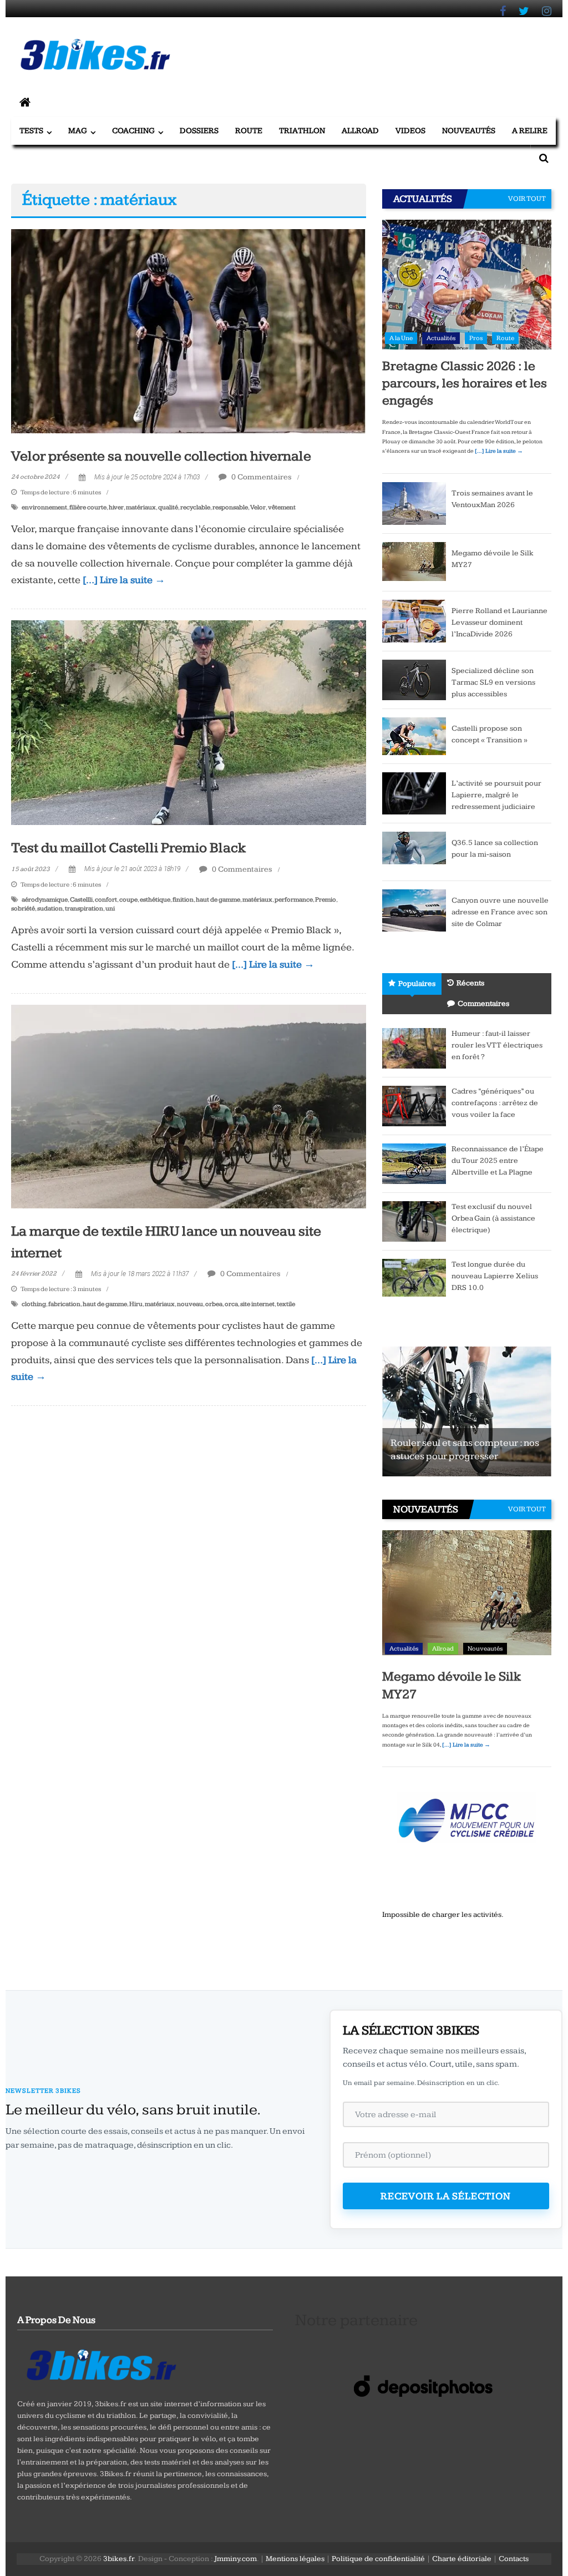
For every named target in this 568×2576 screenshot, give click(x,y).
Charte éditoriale (462, 2559)
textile (286, 1304)
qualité (168, 507)
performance (294, 900)
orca (231, 1304)
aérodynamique (45, 900)
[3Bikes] (100, 2364)
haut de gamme (218, 900)
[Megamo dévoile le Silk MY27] (414, 561)
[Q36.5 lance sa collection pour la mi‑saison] (414, 852)
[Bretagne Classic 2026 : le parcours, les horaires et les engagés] (467, 284)
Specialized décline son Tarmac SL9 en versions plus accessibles (493, 682)
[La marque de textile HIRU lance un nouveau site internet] (188, 1106)
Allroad (360, 131)
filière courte (88, 507)
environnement (44, 507)
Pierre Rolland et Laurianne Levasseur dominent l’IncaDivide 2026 (499, 623)
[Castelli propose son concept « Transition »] (414, 736)
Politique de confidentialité (378, 2559)
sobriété (23, 909)
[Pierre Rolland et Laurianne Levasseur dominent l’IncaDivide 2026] (414, 620)
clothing (34, 1304)
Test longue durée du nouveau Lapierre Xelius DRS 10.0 (495, 1276)
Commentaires (483, 1004)
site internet (257, 1304)
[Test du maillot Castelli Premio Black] (188, 722)
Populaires (417, 984)
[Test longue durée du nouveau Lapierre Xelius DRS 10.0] (414, 1277)
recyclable (195, 507)
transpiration (84, 909)
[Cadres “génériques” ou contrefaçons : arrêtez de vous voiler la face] (414, 1106)
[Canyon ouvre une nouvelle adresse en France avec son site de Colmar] (414, 910)
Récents (470, 983)
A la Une (401, 338)
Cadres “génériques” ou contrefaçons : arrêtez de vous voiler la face (495, 1103)
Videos (410, 131)
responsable (230, 507)
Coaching (133, 131)
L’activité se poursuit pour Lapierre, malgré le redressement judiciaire (496, 795)
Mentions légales (295, 2559)
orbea (214, 1304)
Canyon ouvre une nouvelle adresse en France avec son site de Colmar (500, 912)
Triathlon (302, 131)
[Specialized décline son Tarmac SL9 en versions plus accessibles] (414, 679)
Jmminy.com (235, 2559)
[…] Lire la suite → (124, 580)
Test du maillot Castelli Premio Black (129, 848)
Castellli (81, 900)
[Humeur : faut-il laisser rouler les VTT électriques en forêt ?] (414, 1048)
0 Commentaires (261, 477)
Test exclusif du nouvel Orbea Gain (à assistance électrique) (493, 1218)
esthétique (155, 900)
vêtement (282, 507)
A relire (530, 131)
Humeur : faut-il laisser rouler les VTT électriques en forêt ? (497, 1045)
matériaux (141, 507)
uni (110, 909)
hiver (116, 507)
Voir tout (527, 199)
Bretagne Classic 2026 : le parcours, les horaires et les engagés (465, 383)
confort (106, 900)
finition (183, 900)
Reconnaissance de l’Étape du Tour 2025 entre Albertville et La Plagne (498, 1161)
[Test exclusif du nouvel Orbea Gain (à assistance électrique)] (414, 1221)
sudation (50, 909)
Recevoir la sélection (446, 2196)
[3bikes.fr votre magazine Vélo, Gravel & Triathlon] (25, 103)
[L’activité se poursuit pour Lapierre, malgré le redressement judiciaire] (414, 793)
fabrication (64, 1304)
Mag (78, 131)
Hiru (136, 1304)
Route (249, 131)
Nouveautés (469, 131)
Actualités (441, 338)
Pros (476, 338)
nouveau (190, 1304)
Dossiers (199, 131)
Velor (258, 507)
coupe (128, 900)
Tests (31, 131)
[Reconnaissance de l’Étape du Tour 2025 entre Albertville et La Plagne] (414, 1163)
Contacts (514, 2559)
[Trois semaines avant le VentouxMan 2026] (414, 503)
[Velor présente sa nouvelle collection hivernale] (188, 331)
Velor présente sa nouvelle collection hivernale (161, 456)
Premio (326, 900)
